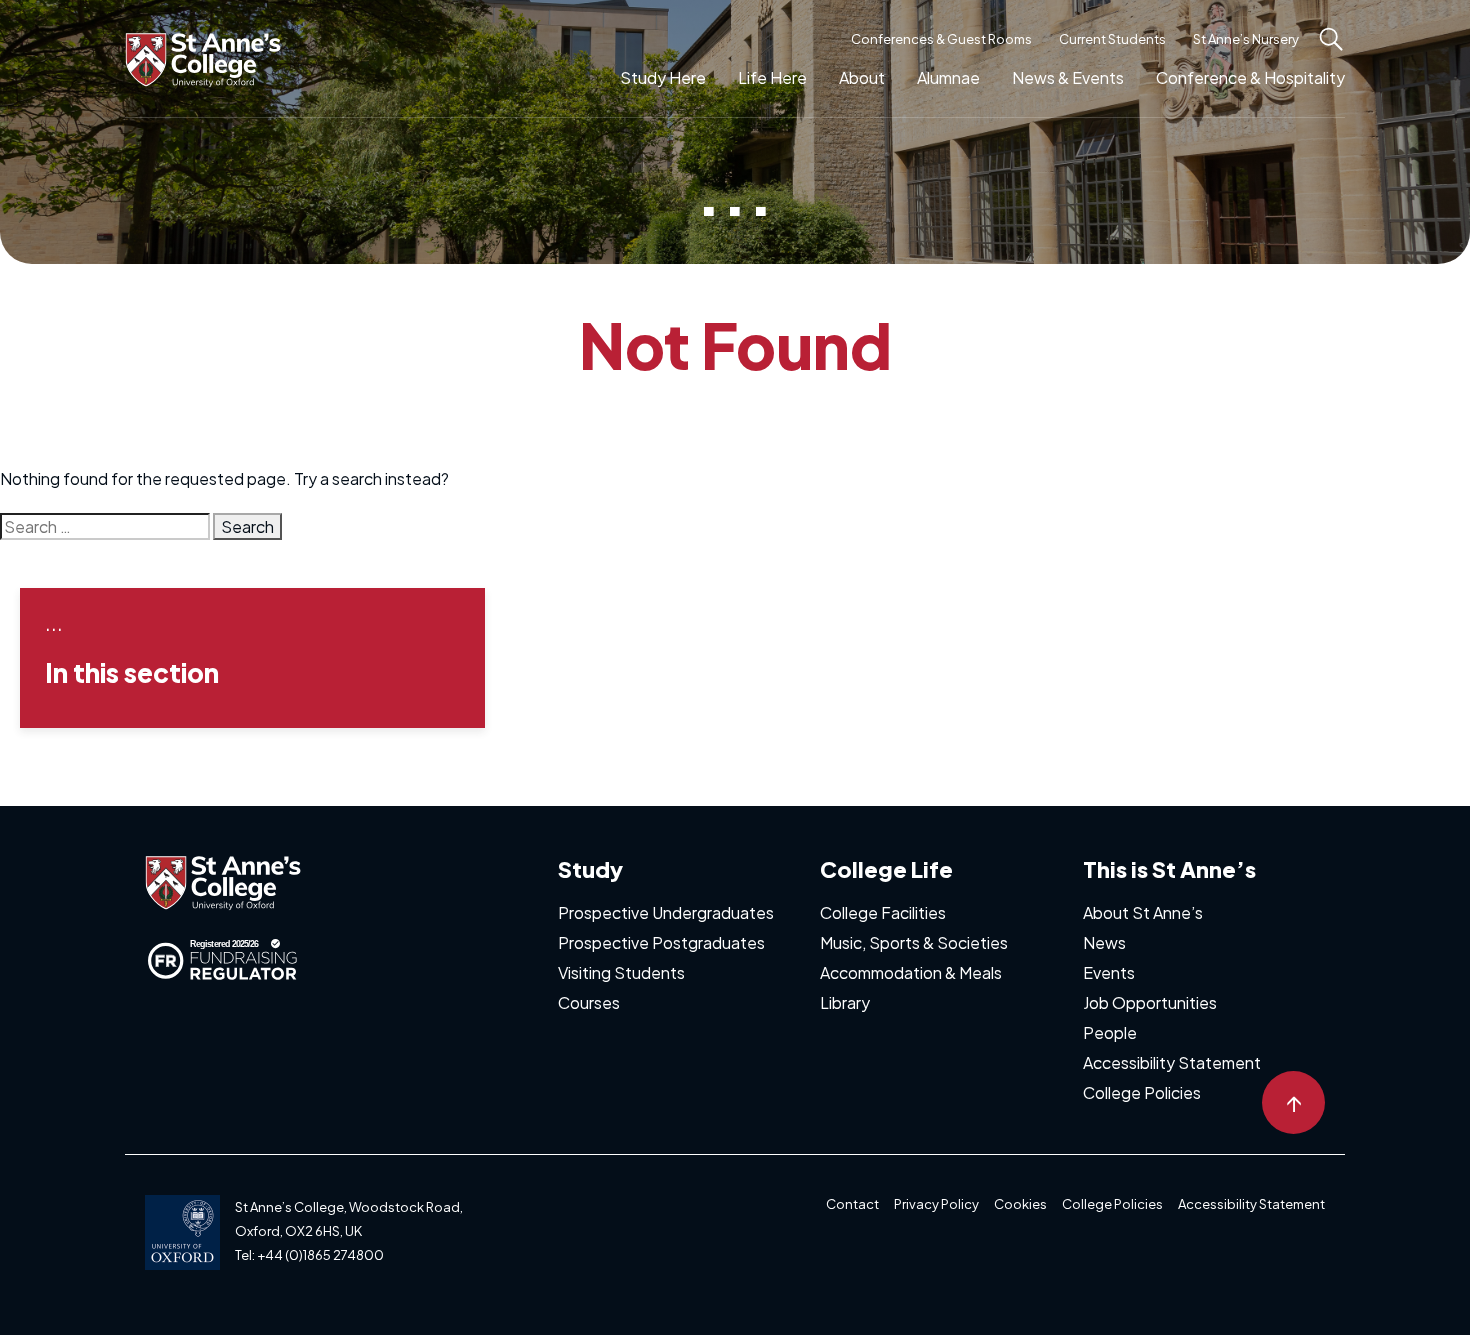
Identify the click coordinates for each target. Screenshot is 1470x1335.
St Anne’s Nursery (1246, 39)
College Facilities (883, 912)
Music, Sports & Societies (914, 942)
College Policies (1142, 1092)
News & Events (1068, 77)
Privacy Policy (936, 1204)
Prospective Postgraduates (661, 942)
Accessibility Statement (1172, 1062)
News (1104, 942)
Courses (589, 1002)
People (1110, 1032)
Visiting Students (621, 972)
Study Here (663, 77)
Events (1109, 972)
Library (845, 1002)
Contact (852, 1204)
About (862, 77)
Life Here (772, 77)
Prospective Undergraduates (666, 912)
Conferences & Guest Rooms (941, 39)
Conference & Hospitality (1250, 77)
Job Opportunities (1150, 1002)
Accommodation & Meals (911, 972)
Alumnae (948, 77)
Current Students (1112, 39)
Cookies (1020, 1204)
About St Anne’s (1143, 912)
